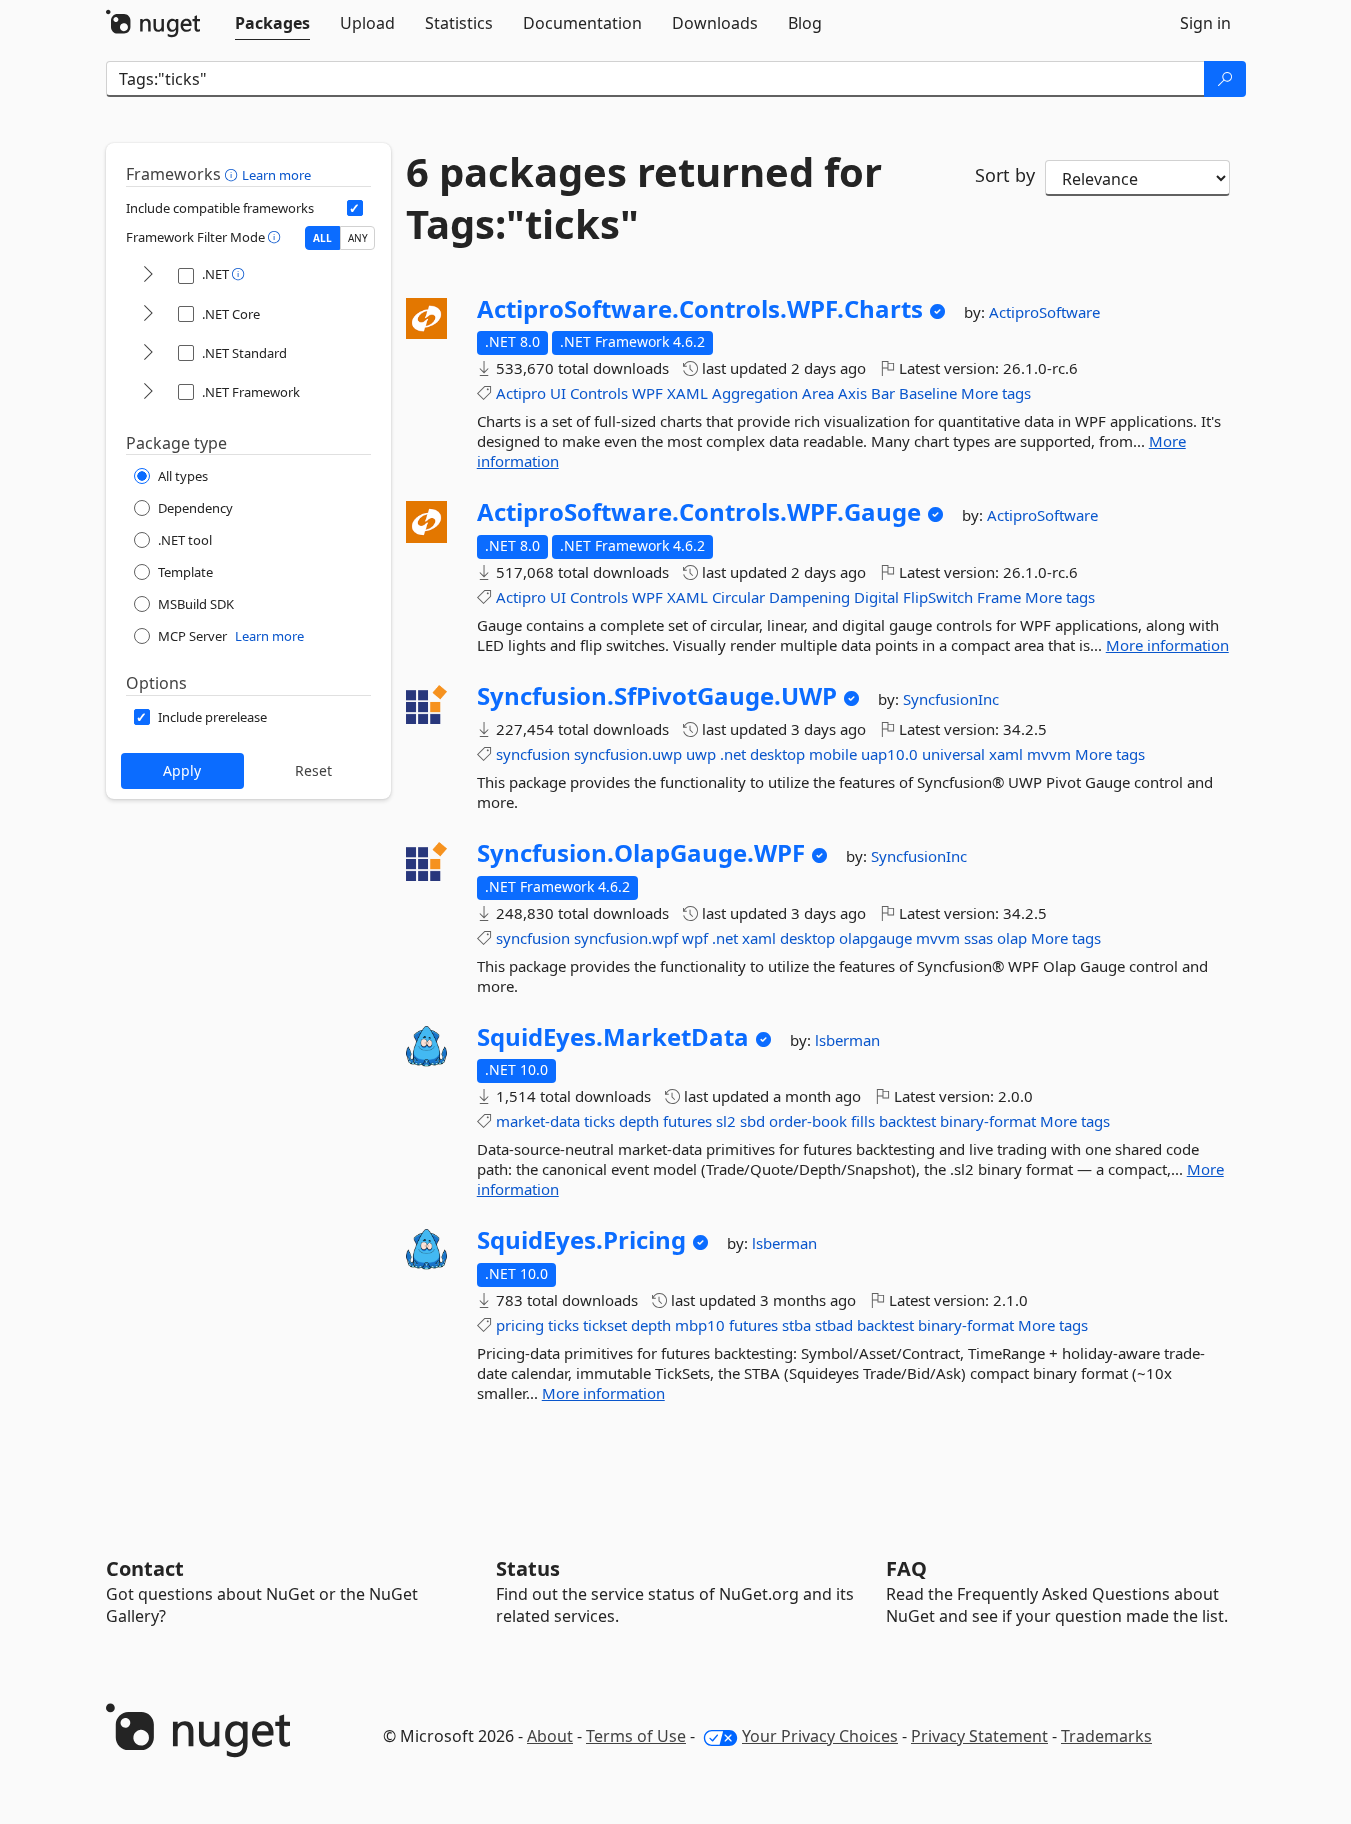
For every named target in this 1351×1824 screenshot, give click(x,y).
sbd (752, 1121)
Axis (852, 393)
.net (733, 754)
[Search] (1225, 79)
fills (863, 1121)
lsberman (847, 1040)
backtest (907, 1121)
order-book (808, 1121)
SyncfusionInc (951, 699)
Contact (145, 1568)
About (550, 1736)
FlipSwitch (938, 597)
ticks (599, 1121)
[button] (233, 174)
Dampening (809, 597)
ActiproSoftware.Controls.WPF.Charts (700, 309)
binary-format (988, 1121)
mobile (833, 754)
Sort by (1005, 175)
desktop (777, 754)
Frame (999, 597)
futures (687, 1121)
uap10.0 (889, 754)
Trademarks (1106, 1736)
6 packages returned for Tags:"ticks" (644, 198)
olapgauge (875, 938)
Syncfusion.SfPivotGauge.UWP (657, 696)
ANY (358, 238)
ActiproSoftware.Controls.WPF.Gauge (699, 512)
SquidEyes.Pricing (581, 1240)
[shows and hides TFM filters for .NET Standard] (148, 353)
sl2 (726, 1121)
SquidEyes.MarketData (613, 1037)
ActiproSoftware (1044, 312)
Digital (876, 597)
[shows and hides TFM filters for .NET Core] (148, 314)
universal (953, 754)
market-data (538, 1121)
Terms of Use (636, 1736)
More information (1167, 645)
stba (796, 1325)
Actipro (521, 393)
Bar (883, 393)
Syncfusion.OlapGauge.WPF (641, 853)
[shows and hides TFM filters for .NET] (148, 275)
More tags (996, 393)
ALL (322, 238)
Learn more (276, 175)
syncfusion (533, 754)
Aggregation (755, 393)
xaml (1006, 754)
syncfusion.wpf (626, 938)
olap (1012, 938)
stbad (834, 1325)
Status (528, 1568)
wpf (695, 938)
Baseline (928, 393)
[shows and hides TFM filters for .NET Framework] (148, 392)
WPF (647, 393)
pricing (520, 1325)
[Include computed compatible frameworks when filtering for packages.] (355, 208)
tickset (605, 1325)
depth (639, 1121)
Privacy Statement (979, 1736)
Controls (599, 393)
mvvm (1049, 754)
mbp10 (700, 1325)
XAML (687, 393)
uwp (701, 754)
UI (558, 393)
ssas (978, 938)
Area (818, 393)
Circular (738, 597)
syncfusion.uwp (628, 754)
